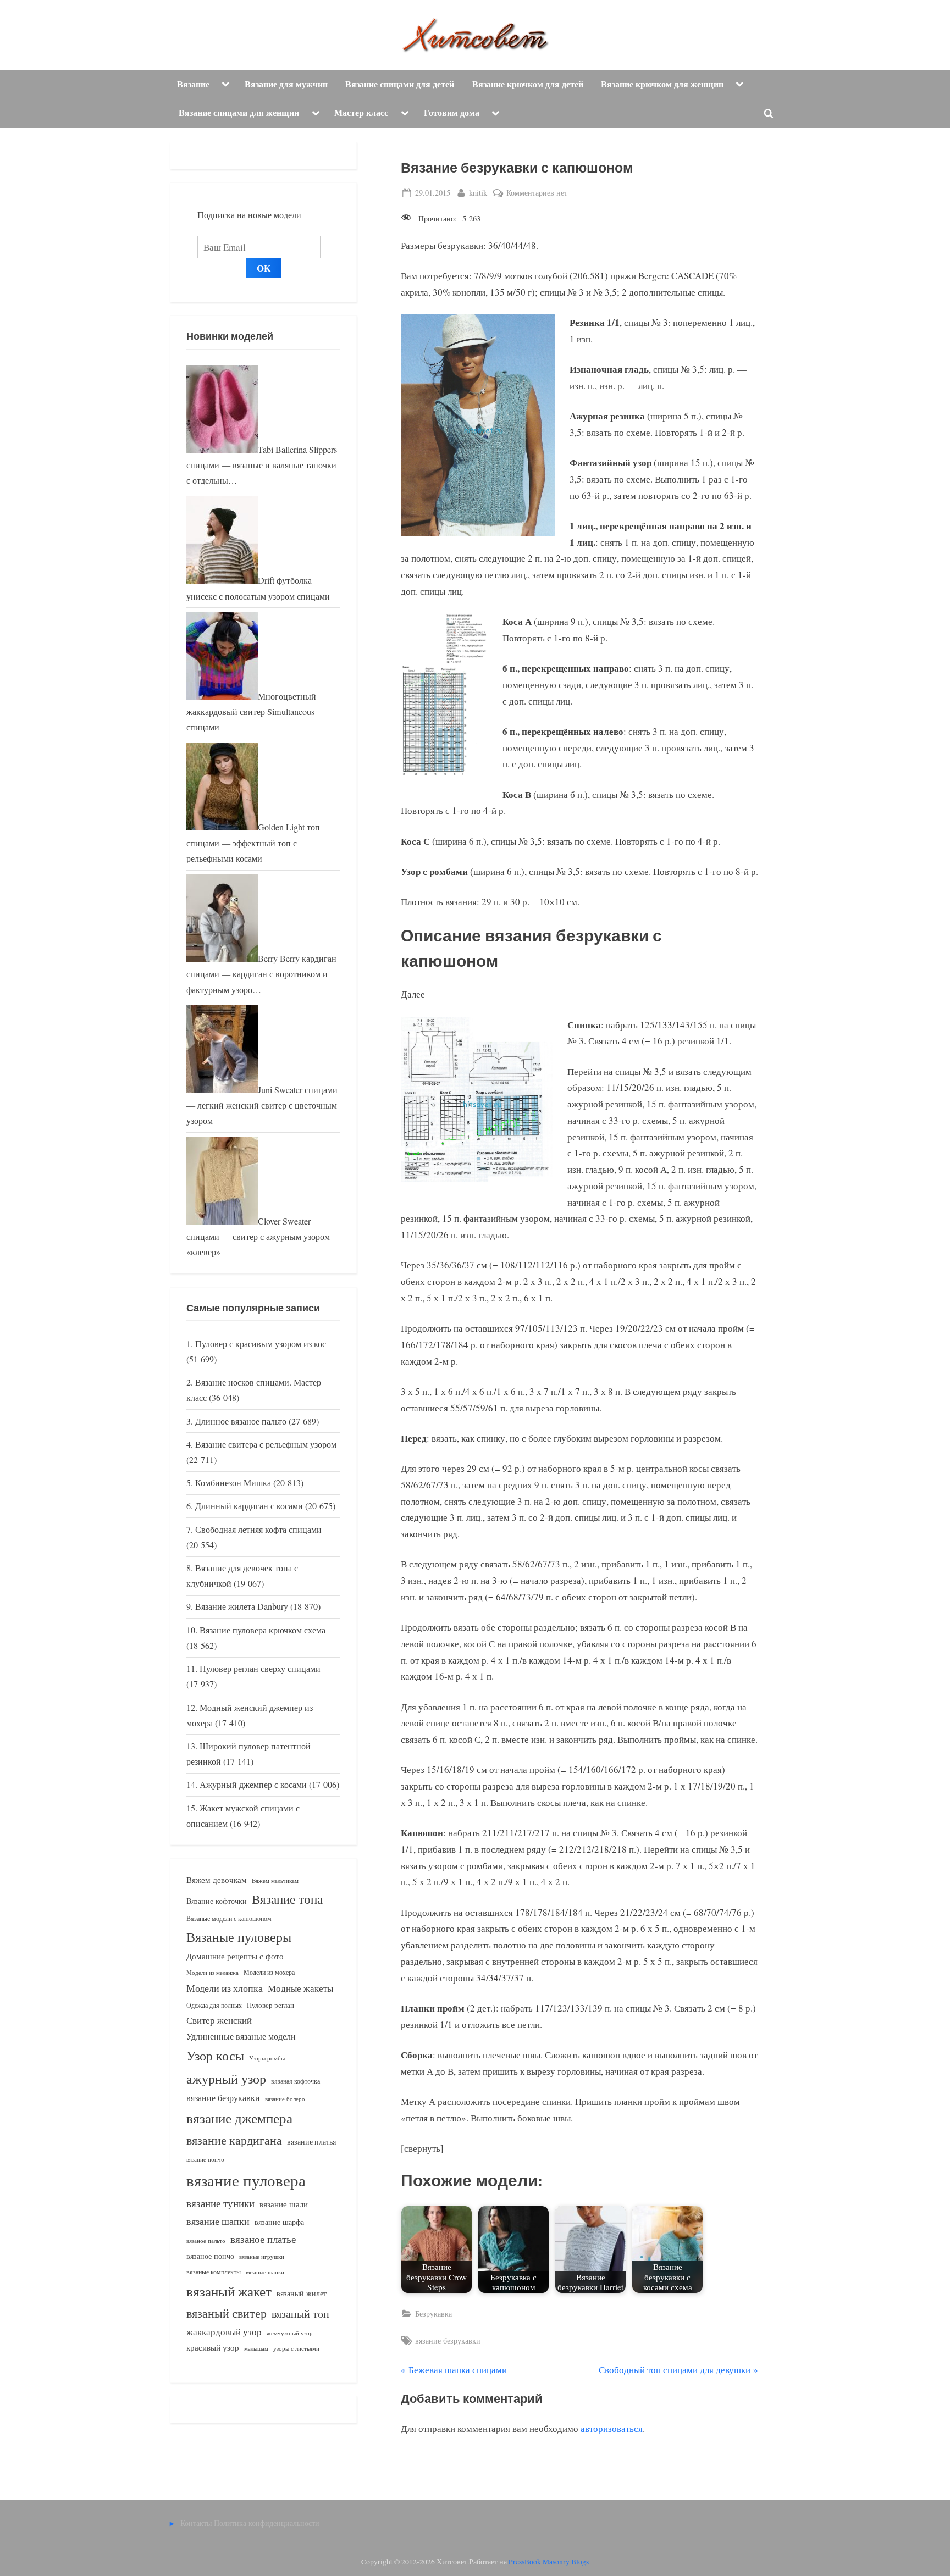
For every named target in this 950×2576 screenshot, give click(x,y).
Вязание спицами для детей (400, 84)
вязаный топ (300, 2314)
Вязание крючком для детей (528, 84)
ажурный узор (226, 2079)
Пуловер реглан (270, 2005)
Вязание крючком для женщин (662, 84)
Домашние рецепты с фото (235, 1956)
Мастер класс (361, 113)
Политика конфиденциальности (267, 2523)
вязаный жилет (302, 2293)
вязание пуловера (246, 2180)
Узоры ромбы (267, 2058)
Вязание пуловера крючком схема (263, 1630)
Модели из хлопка (225, 1988)
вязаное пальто (206, 2240)
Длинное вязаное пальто (241, 1421)
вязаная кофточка (296, 2081)
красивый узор (213, 2348)
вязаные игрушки (262, 2256)
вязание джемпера (239, 2118)
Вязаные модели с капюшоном (229, 1918)
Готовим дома (452, 113)
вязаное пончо (210, 2256)
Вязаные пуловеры (239, 1937)
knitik (478, 192)
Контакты (196, 2523)
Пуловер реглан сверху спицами (260, 1669)
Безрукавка (433, 2314)
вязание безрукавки (448, 2340)
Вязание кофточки (217, 1901)
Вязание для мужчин (286, 84)
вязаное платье (263, 2239)
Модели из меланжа (212, 1972)
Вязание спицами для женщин (239, 113)
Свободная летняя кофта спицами (258, 1530)
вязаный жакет (229, 2291)
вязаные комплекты (214, 2272)
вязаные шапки (265, 2272)
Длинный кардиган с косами (249, 1506)
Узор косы (215, 2056)
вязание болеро (285, 2099)
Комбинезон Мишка (233, 1483)
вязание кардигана (234, 2140)
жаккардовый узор (224, 2332)
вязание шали (284, 2204)
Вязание (193, 84)
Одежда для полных (214, 2005)
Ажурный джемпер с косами (253, 1785)
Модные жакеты (300, 1988)
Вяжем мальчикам (275, 1880)
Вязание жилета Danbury (242, 1606)
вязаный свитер (227, 2313)
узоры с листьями (296, 2348)
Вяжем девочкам (217, 1880)
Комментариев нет (537, 193)
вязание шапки (218, 2221)
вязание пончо (205, 2159)
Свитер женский (219, 2020)
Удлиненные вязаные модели (241, 2036)
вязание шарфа (279, 2222)
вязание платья (311, 2142)
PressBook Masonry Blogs (549, 2562)
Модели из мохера (269, 1972)
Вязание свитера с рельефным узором (266, 1444)
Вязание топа (287, 1899)
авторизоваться (612, 2428)
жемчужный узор (290, 2333)
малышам (256, 2348)
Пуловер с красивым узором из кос (261, 1344)
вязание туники (220, 2203)
